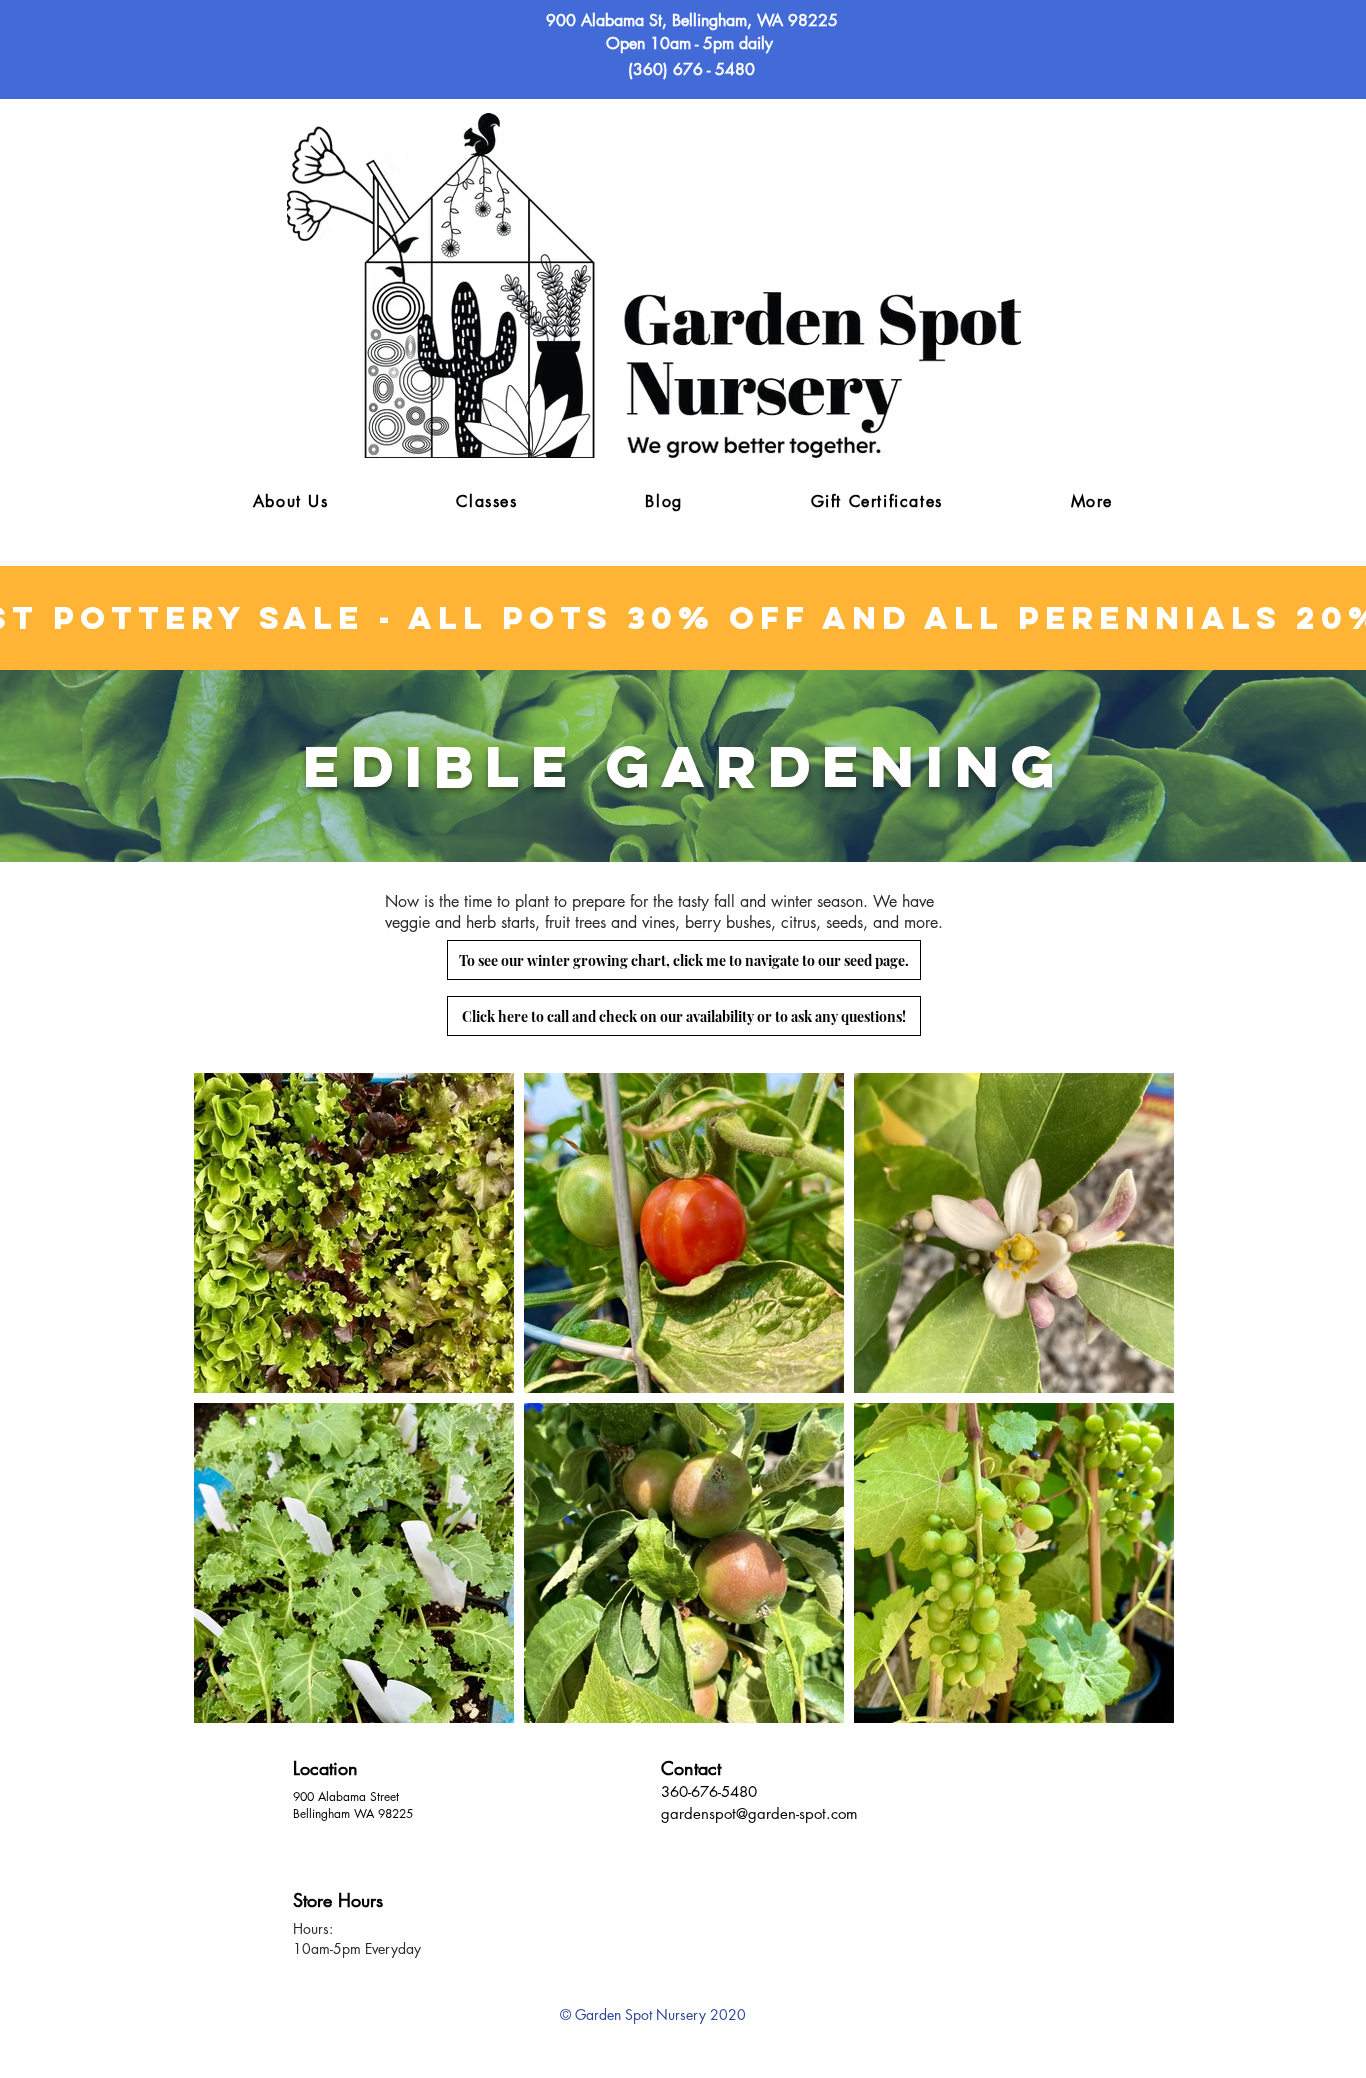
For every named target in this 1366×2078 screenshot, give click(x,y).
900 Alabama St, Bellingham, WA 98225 (692, 20)
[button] (1092, 502)
